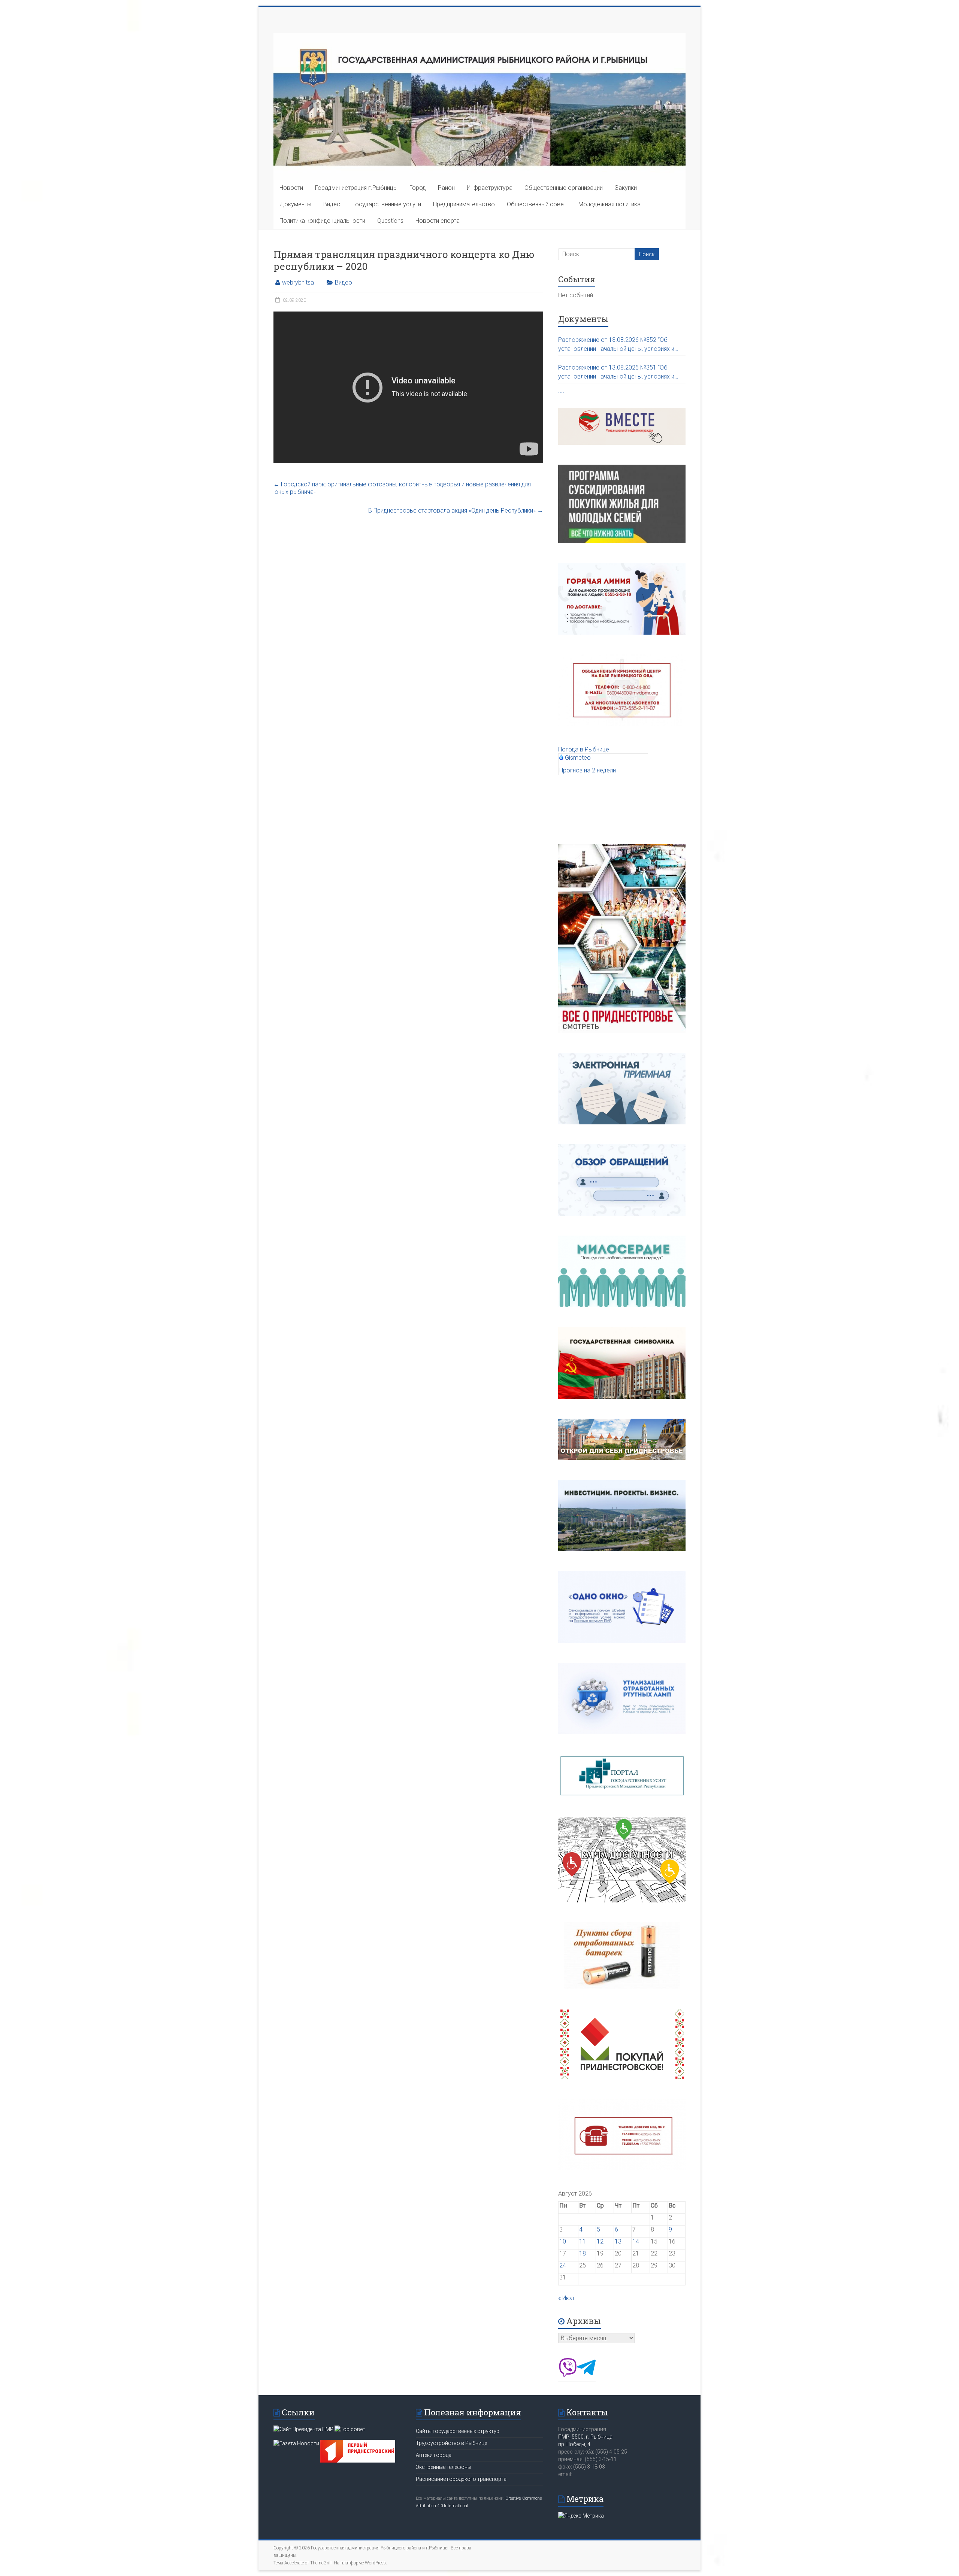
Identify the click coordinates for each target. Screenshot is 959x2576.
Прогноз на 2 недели (588, 770)
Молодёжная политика (609, 204)
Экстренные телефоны (444, 2467)
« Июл (566, 2298)
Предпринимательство (464, 204)
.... (561, 391)
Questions (390, 221)
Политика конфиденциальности (322, 221)
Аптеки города (434, 2455)
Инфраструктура (490, 188)
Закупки (626, 188)
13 (618, 2241)
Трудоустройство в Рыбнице (451, 2443)
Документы (295, 204)
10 (563, 2241)
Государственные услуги (387, 204)
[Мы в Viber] (568, 2375)
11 (583, 2241)
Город (418, 188)
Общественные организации (564, 188)
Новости (291, 188)
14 (636, 2241)
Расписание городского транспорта (461, 2479)
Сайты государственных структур (458, 2431)
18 (583, 2253)
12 (600, 2241)
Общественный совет (537, 204)
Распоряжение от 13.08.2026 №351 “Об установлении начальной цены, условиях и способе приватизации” (616, 373)
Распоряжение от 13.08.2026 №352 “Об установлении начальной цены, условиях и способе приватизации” (616, 345)
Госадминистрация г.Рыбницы (356, 188)
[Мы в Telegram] (586, 2375)
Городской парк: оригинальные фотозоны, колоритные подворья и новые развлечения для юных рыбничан (402, 488)
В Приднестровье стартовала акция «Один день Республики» (456, 511)
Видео (332, 204)
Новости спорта (438, 221)
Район (446, 188)
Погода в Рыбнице (584, 749)
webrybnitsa (298, 282)
